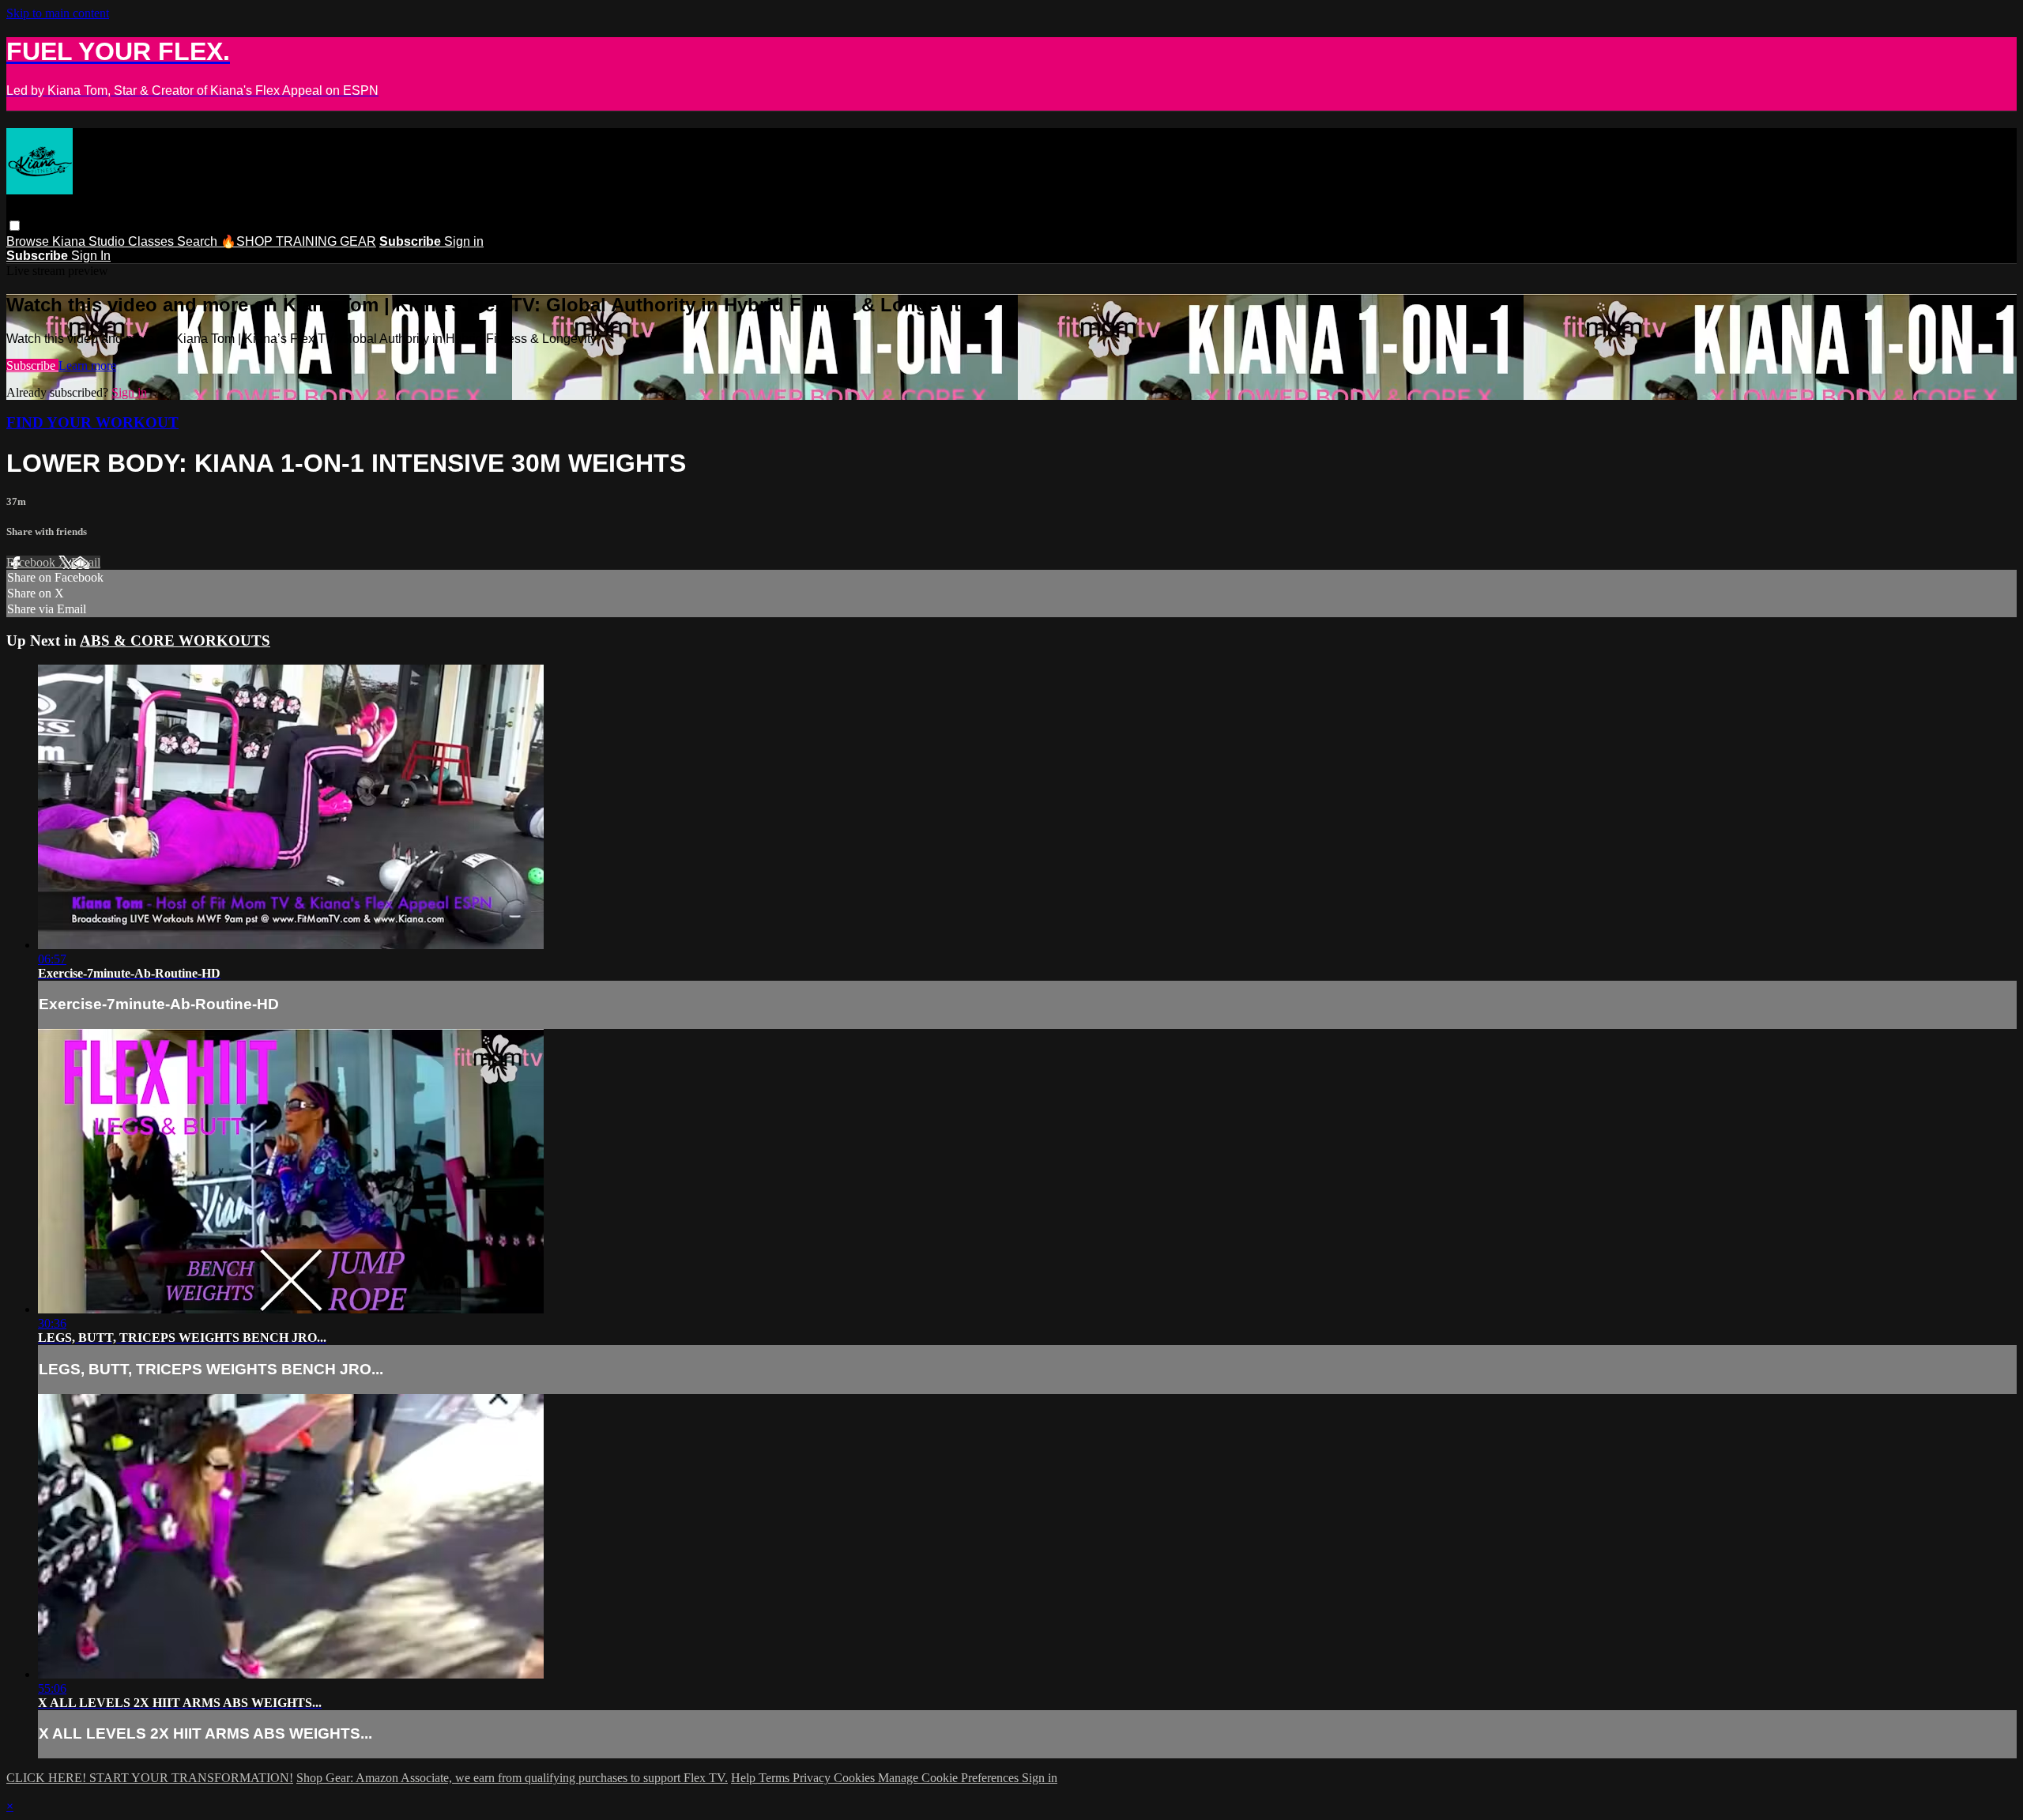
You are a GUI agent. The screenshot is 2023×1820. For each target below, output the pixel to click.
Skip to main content (58, 13)
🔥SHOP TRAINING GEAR (298, 241)
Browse (29, 241)
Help (745, 1778)
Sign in (464, 241)
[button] (15, 226)
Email (86, 562)
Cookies (856, 1778)
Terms (776, 1778)
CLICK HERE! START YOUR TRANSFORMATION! (150, 1778)
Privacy (813, 1778)
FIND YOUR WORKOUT (92, 422)
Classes (153, 241)
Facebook (32, 562)
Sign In (91, 256)
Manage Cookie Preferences (950, 1778)
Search (199, 241)
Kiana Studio (90, 241)
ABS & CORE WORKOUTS (175, 641)
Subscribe (32, 366)
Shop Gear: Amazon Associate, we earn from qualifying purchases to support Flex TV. (512, 1778)
